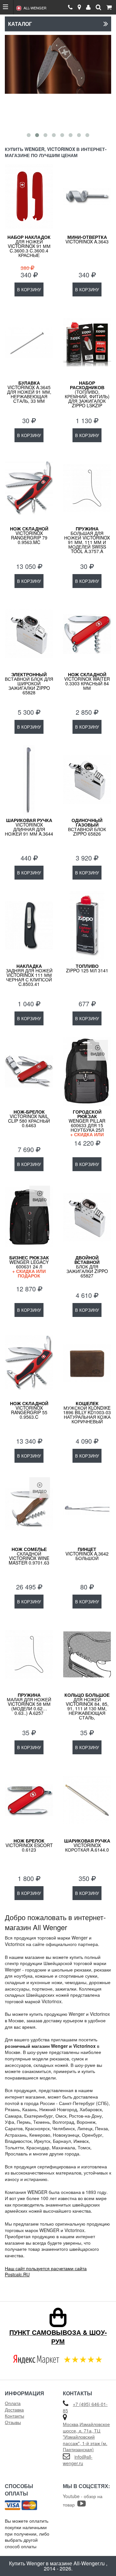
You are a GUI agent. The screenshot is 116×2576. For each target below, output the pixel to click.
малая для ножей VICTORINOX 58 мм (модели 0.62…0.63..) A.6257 (29, 1704)
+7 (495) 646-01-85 (85, 2407)
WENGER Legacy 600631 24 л (29, 1266)
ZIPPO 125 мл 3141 (87, 968)
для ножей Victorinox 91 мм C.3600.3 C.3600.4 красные (29, 246)
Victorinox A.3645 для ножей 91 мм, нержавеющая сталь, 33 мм (29, 392)
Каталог (20, 24)
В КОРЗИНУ (29, 289)
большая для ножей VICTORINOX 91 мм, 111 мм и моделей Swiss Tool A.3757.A (87, 540)
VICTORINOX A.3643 (87, 239)
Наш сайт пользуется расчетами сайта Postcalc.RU (46, 2271)
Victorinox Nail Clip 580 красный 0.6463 (29, 1118)
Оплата (13, 2403)
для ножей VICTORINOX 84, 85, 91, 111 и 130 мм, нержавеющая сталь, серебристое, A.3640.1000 (87, 1711)
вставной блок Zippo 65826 (87, 827)
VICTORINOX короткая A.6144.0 (87, 1845)
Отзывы (13, 2422)
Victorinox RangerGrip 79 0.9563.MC (29, 535)
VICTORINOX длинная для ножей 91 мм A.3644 (29, 827)
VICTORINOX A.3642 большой (87, 1554)
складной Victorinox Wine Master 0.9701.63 (29, 1556)
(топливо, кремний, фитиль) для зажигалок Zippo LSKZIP (87, 394)
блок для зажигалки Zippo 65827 (87, 1267)
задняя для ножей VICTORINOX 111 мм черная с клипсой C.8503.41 (29, 975)
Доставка (14, 2410)
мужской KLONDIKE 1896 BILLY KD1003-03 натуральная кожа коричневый (87, 1412)
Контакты (15, 2416)
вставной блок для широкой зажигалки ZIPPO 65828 (29, 683)
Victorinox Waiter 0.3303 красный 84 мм (87, 681)
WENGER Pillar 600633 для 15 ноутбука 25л (87, 1125)
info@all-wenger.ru (78, 2460)
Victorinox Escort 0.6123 (29, 1845)
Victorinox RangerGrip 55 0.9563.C (29, 1410)
